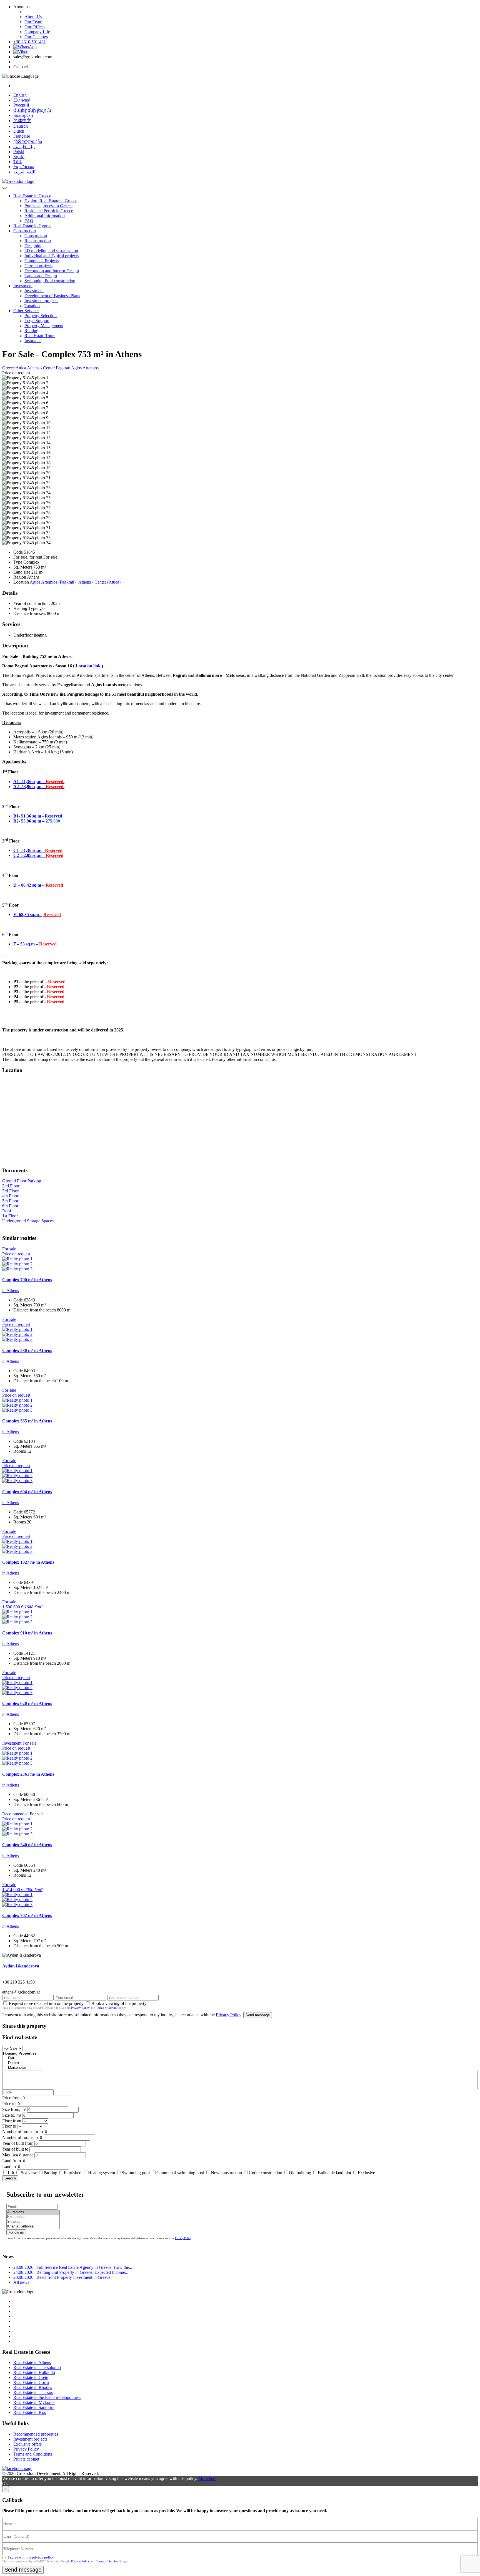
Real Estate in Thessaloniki (37, 2367)
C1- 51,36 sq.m (28, 850)
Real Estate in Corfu (31, 2382)
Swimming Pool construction (50, 281)
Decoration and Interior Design (52, 271)
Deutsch (21, 126)
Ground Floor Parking (22, 1181)
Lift (11, 2173)
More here (207, 2478)
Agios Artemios (85, 368)
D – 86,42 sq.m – (29, 885)
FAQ (29, 221)
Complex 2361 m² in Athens (28, 1774)
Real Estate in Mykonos (34, 2402)
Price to (9, 2104)
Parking (51, 2173)
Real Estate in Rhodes (33, 2387)
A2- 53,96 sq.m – (30, 787)
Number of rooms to (20, 2137)
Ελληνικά (22, 100)
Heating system (102, 2173)
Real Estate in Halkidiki (34, 2372)
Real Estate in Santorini (34, 2407)
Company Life (37, 32)
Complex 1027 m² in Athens (28, 1562)
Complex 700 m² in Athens (27, 1280)
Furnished (73, 2173)
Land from (12, 2161)
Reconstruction (38, 241)
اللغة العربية (24, 172)
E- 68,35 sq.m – (28, 914)
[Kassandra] (33, 2217)
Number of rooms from (22, 2132)
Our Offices (35, 27)
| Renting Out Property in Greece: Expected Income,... (71, 2272)
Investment (23, 286)
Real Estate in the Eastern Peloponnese (47, 2397)
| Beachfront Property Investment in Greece (62, 2277)
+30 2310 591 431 (30, 42)
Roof (7, 1211)
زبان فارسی (24, 147)
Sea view (29, 2173)
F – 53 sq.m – (26, 944)
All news (21, 2282)
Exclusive (366, 2173)
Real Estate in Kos (30, 2412)
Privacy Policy (80, 2008)
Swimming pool (136, 2173)
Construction (25, 231)
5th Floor (10, 1201)
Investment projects (41, 301)
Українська (24, 167)
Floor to (9, 2126)
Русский (21, 105)
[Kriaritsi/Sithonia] (33, 2226)
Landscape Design (41, 276)
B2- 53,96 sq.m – (29, 821)
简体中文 (22, 121)
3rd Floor (10, 1191)
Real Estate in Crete (31, 2377)
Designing (33, 246)
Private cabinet (26, 2459)
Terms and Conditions (33, 2454)
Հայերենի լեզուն (32, 110)
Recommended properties (36, 2434)
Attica (21, 368)
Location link (88, 666)
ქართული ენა (28, 141)
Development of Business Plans (52, 296)
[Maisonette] (22, 2068)
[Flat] (22, 2058)
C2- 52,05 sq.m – (30, 855)
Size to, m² (12, 2115)
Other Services (26, 311)
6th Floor (10, 1206)
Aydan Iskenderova (21, 1966)
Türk (18, 162)
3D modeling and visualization (51, 251)
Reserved (53, 816)
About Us (33, 17)
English (20, 95)
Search (10, 2178)
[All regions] (33, 2212)
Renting (31, 331)
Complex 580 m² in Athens (27, 1350)
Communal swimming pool (180, 2173)
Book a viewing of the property (119, 2003)
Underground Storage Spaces (28, 1221)
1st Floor (10, 1216)
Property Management (44, 326)
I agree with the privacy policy (31, 2557)
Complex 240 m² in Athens (27, 1845)
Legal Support (37, 321)
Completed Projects (42, 261)
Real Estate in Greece (32, 196)
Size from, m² (14, 2109)
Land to (9, 2167)
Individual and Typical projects (52, 256)
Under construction (265, 2173)
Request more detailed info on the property (46, 2003)
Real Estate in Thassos (33, 2392)
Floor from (12, 2121)
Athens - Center (41, 368)
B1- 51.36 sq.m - (29, 816)
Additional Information (45, 216)
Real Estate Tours (40, 336)
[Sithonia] (33, 2222)
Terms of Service (107, 2008)
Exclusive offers (27, 2444)
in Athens (11, 1290)
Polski (19, 152)
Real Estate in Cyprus (32, 226)
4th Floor (10, 1196)
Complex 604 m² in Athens (27, 1492)
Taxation (32, 306)
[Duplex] (22, 2063)
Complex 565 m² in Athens (27, 1421)
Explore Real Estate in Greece (51, 201)
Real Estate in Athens (32, 2362)
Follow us (16, 2232)
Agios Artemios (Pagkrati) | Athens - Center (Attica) (75, 582)
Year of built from (18, 2143)
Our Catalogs (36, 37)
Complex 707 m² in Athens (27, 1915)
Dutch (19, 131)
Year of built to (15, 2149)
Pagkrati (63, 368)
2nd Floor (11, 1186)
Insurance (33, 341)
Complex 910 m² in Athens (27, 1633)
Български (23, 115)
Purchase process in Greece (48, 206)
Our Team (33, 22)
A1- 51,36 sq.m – (30, 782)
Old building (300, 2173)
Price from (11, 2098)
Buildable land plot (334, 2173)
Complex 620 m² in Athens (27, 1703)
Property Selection (41, 316)
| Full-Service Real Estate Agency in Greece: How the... (73, 2267)
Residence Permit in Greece (49, 211)
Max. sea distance (18, 2155)
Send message (258, 2015)
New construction (226, 2173)
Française (22, 136)
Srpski (19, 157)
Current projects (38, 266)
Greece (9, 368)
